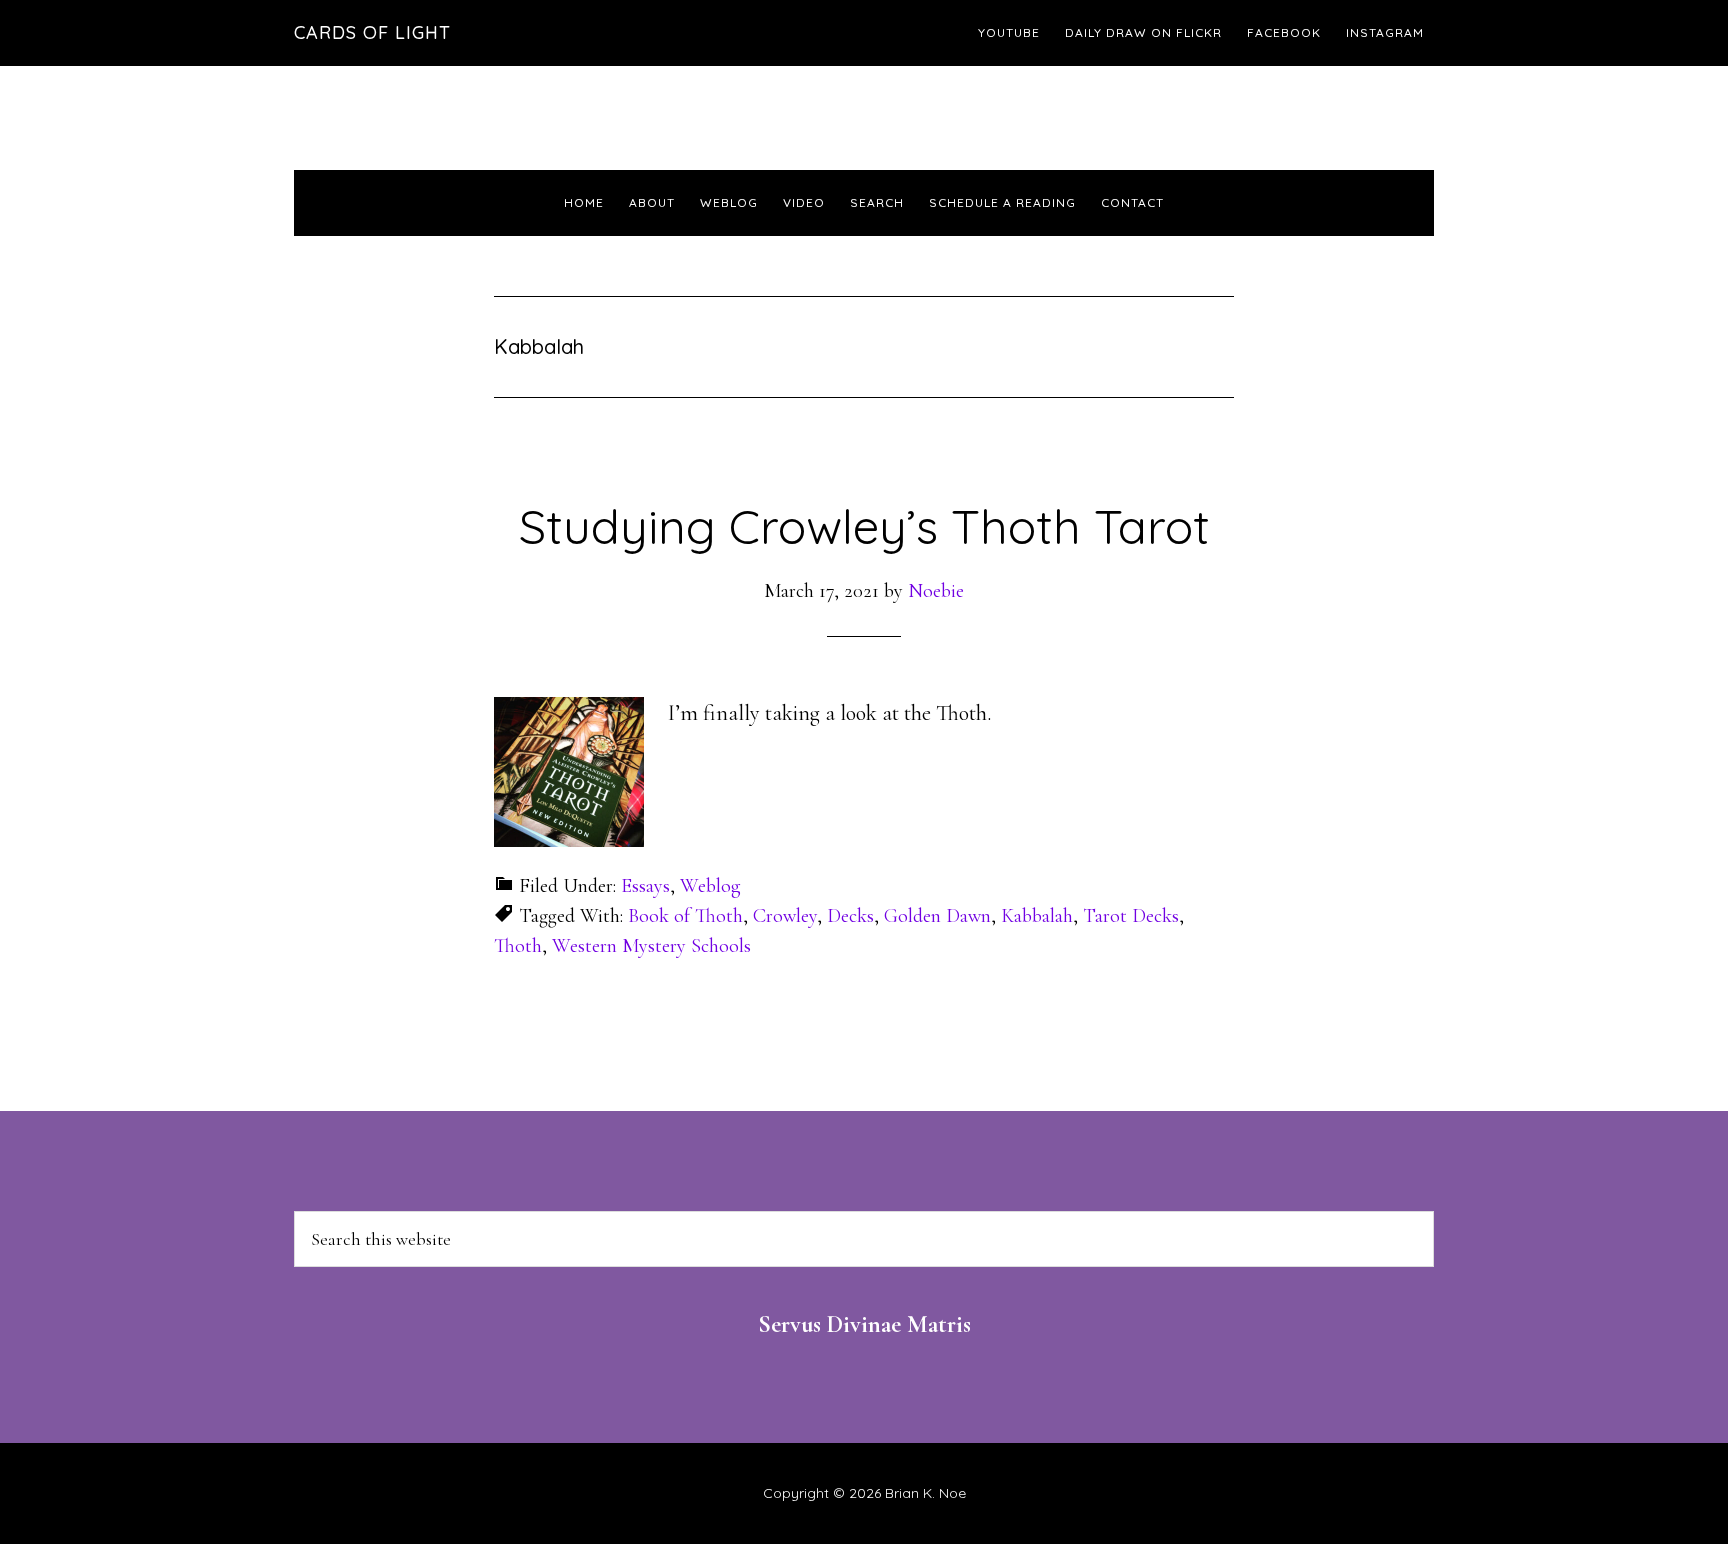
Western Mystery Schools (651, 946)
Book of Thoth (685, 916)
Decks (850, 916)
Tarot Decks (1131, 916)
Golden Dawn (937, 916)
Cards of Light (372, 32)
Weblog (710, 886)
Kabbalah (1037, 916)
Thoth (518, 946)
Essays (645, 886)
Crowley (785, 916)
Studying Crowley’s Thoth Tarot (864, 526)
